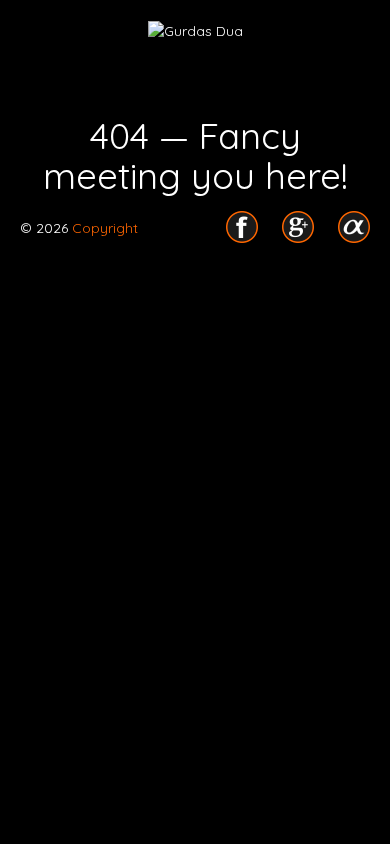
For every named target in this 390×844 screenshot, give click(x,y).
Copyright (103, 228)
